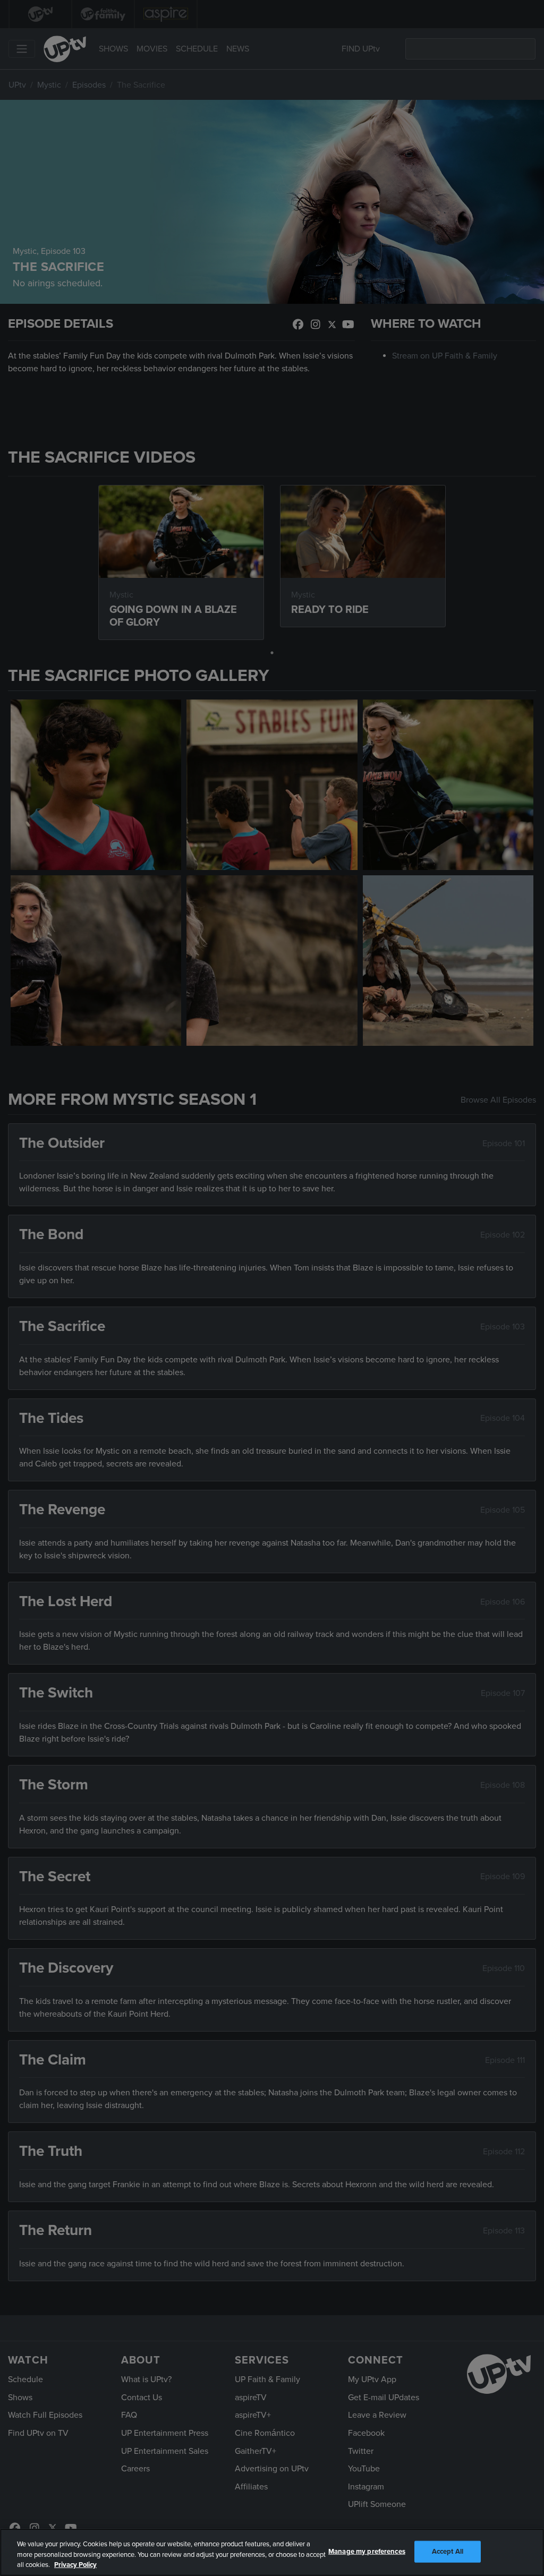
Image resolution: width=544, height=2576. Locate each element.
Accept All (448, 2551)
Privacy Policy (75, 2565)
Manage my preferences (367, 2551)
